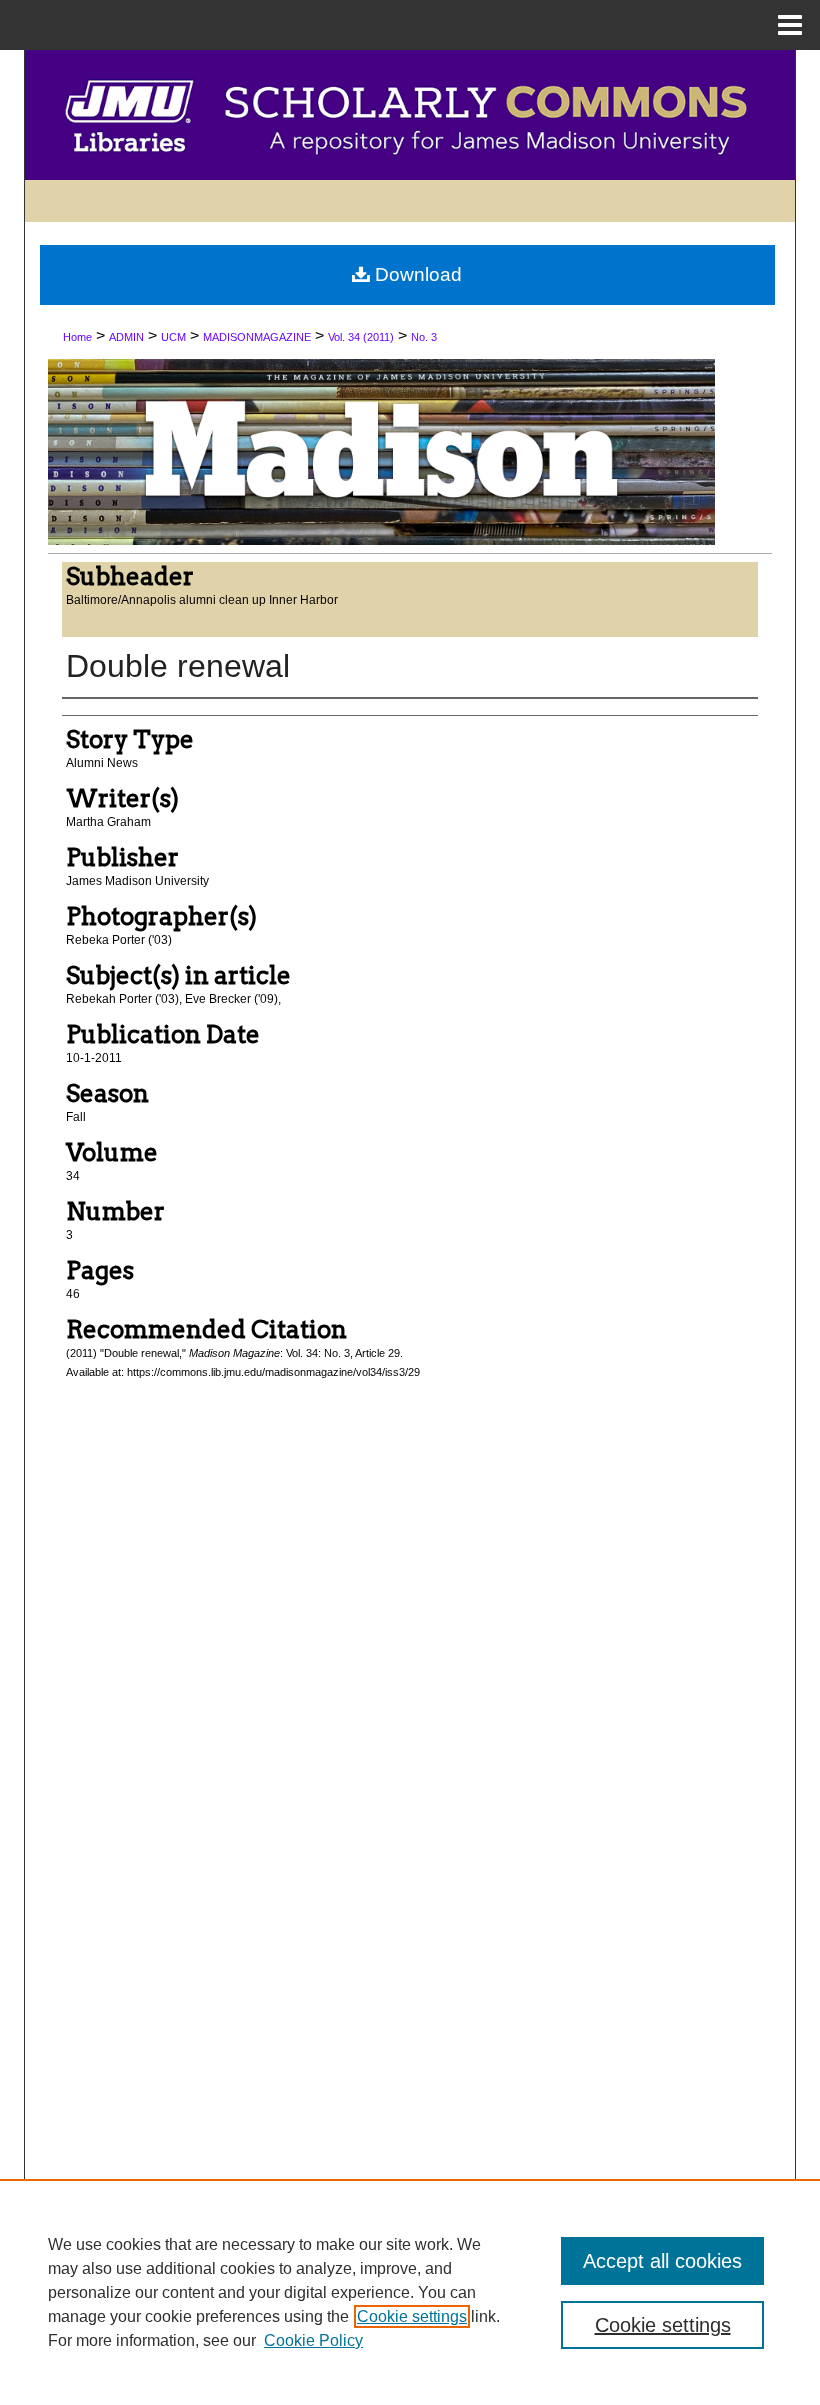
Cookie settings (412, 2316)
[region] (410, 2292)
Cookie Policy (313, 2340)
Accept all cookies (662, 2261)
